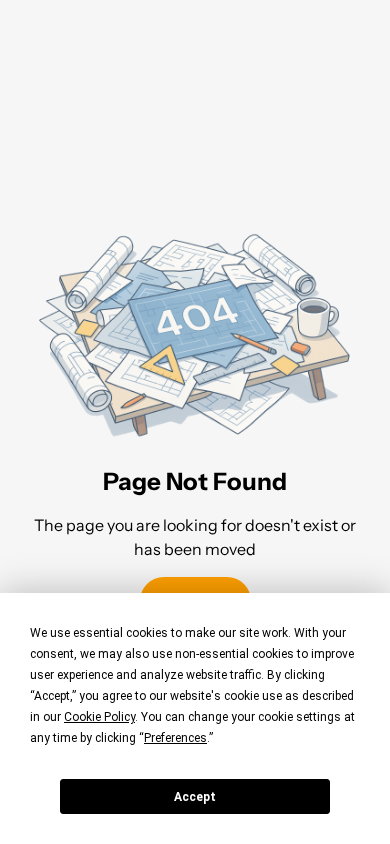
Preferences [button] (175, 738)
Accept (195, 797)
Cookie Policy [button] (99, 717)
